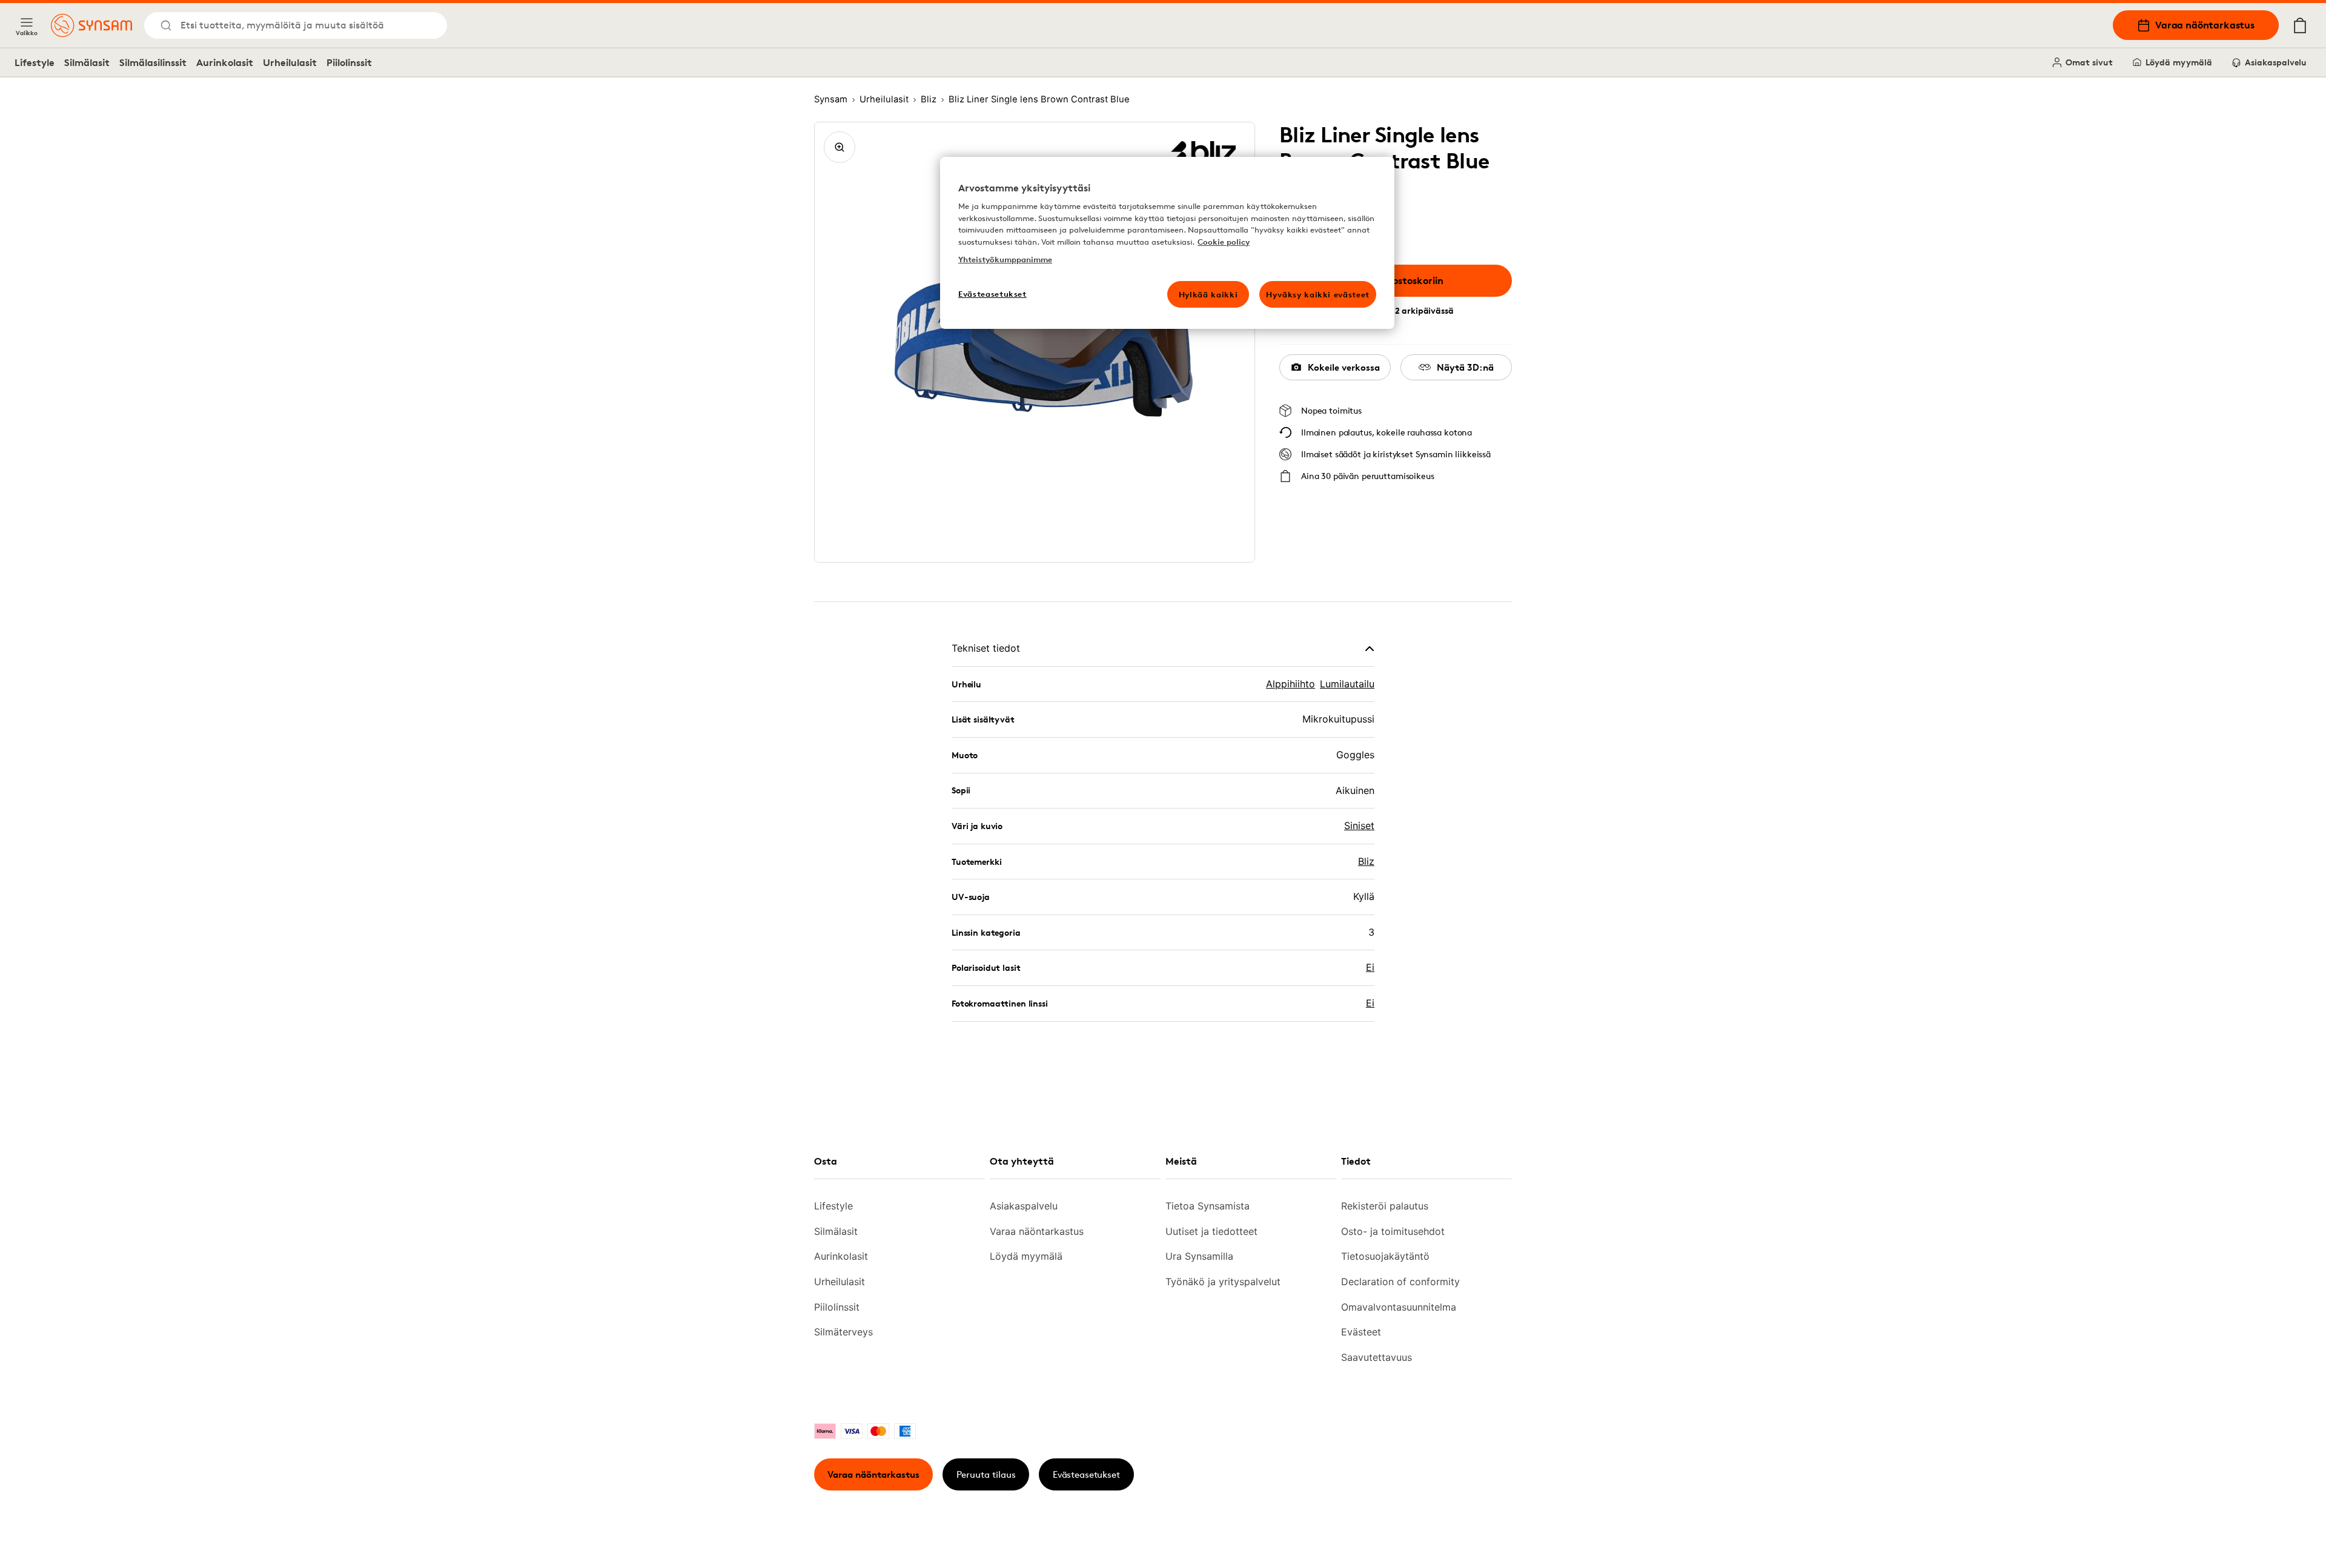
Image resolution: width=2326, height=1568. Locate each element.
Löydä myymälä (2179, 62)
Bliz (1366, 861)
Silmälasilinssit (153, 62)
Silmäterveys (843, 1332)
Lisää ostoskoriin (1405, 280)
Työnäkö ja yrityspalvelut (1223, 1282)
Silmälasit (87, 62)
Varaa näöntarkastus (2205, 25)
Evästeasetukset (1086, 1474)
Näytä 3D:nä (1465, 367)
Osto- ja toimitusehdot (1393, 1231)
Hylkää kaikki (1208, 294)
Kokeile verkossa (1344, 367)
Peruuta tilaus (986, 1474)
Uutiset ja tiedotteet (1211, 1231)
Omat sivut (2089, 62)
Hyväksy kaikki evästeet (1318, 294)
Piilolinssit (349, 62)
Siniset (1359, 825)
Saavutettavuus (1377, 1357)
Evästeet (1361, 1332)
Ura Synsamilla (1199, 1256)
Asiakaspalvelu (2276, 62)
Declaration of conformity (1400, 1282)
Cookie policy (1224, 242)
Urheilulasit (290, 62)
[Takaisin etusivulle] (91, 25)
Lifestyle (35, 62)
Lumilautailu (1347, 684)
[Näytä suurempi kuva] (840, 147)
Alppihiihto (1291, 684)
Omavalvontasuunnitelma (1399, 1307)
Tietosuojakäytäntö (1385, 1256)
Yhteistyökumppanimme (1005, 259)
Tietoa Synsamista (1208, 1206)
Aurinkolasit (225, 62)
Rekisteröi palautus (1385, 1206)
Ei (1370, 967)
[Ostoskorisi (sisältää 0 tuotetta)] (2300, 25)
